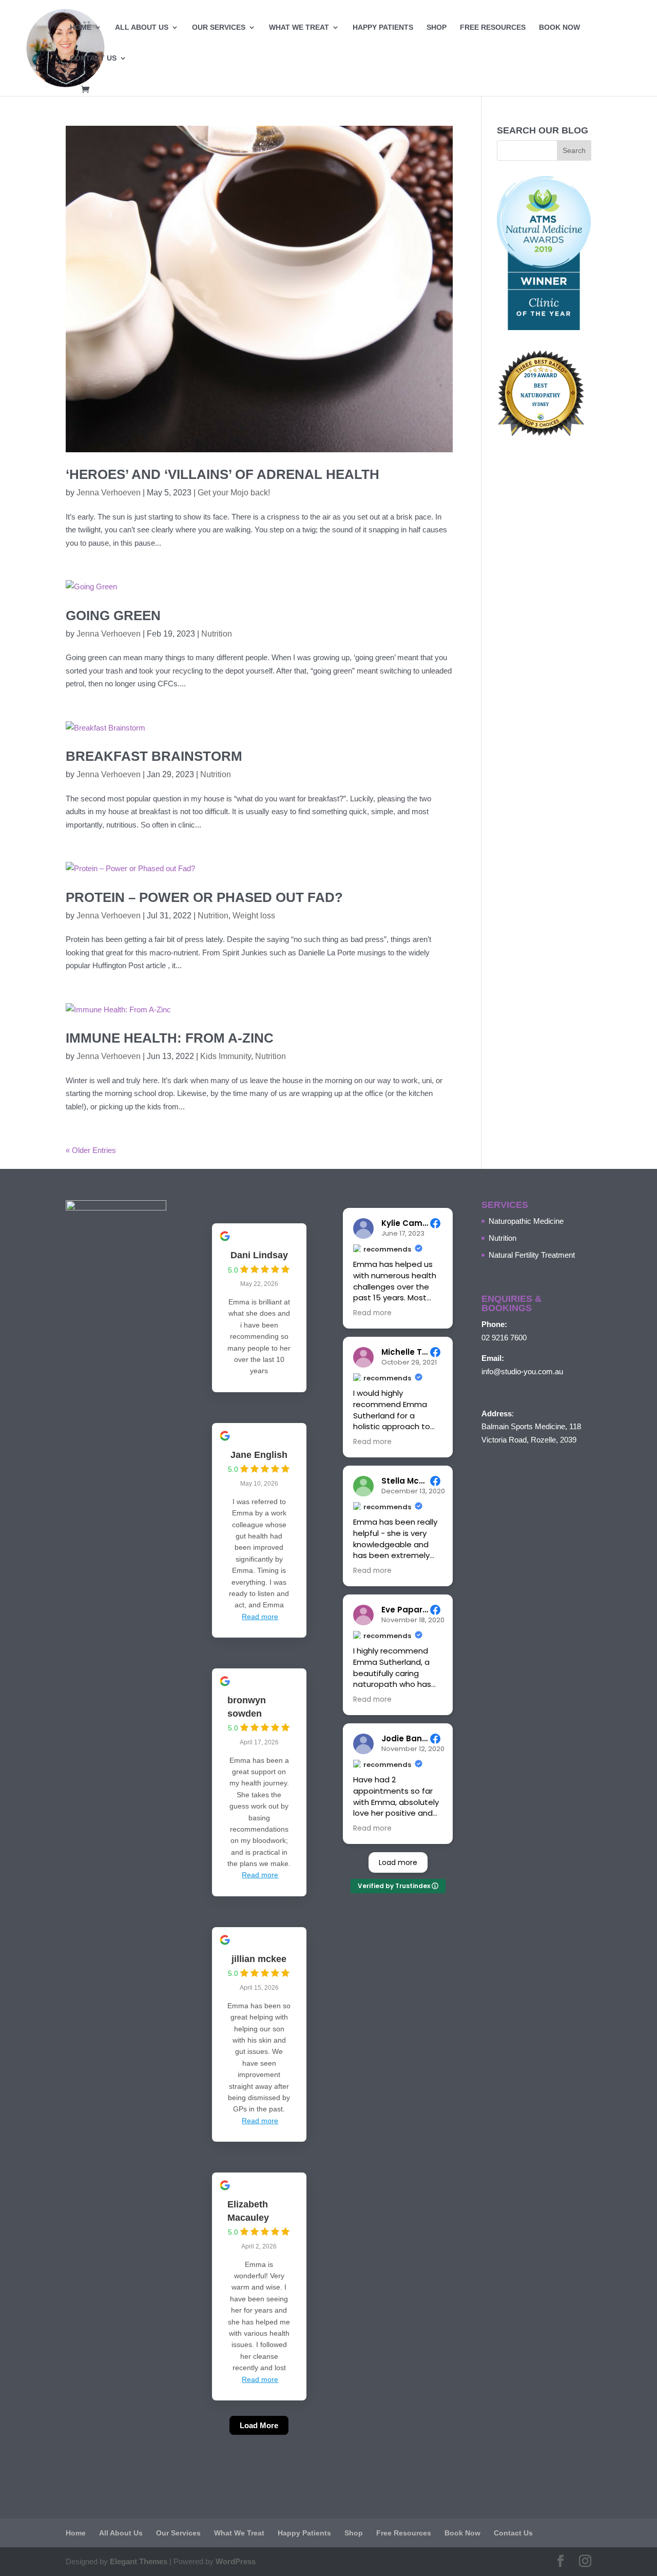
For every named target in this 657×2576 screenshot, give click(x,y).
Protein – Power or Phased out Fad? (204, 897)
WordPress (236, 2561)
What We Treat (299, 27)
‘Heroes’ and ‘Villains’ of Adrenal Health (223, 474)
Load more (398, 1862)
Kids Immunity (226, 1056)
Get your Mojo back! (234, 493)
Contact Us (93, 58)
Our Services (219, 27)
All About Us (142, 27)
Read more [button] (372, 1313)
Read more (260, 1617)
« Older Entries (91, 1150)
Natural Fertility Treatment (532, 1255)
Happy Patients (383, 27)
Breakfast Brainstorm (154, 756)
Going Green (113, 616)
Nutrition (217, 634)
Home (81, 27)
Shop (437, 27)
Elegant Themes (139, 2561)
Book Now (559, 27)
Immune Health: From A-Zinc (170, 1038)
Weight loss (254, 916)
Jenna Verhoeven (109, 493)
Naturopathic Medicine (526, 1221)
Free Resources (493, 27)
